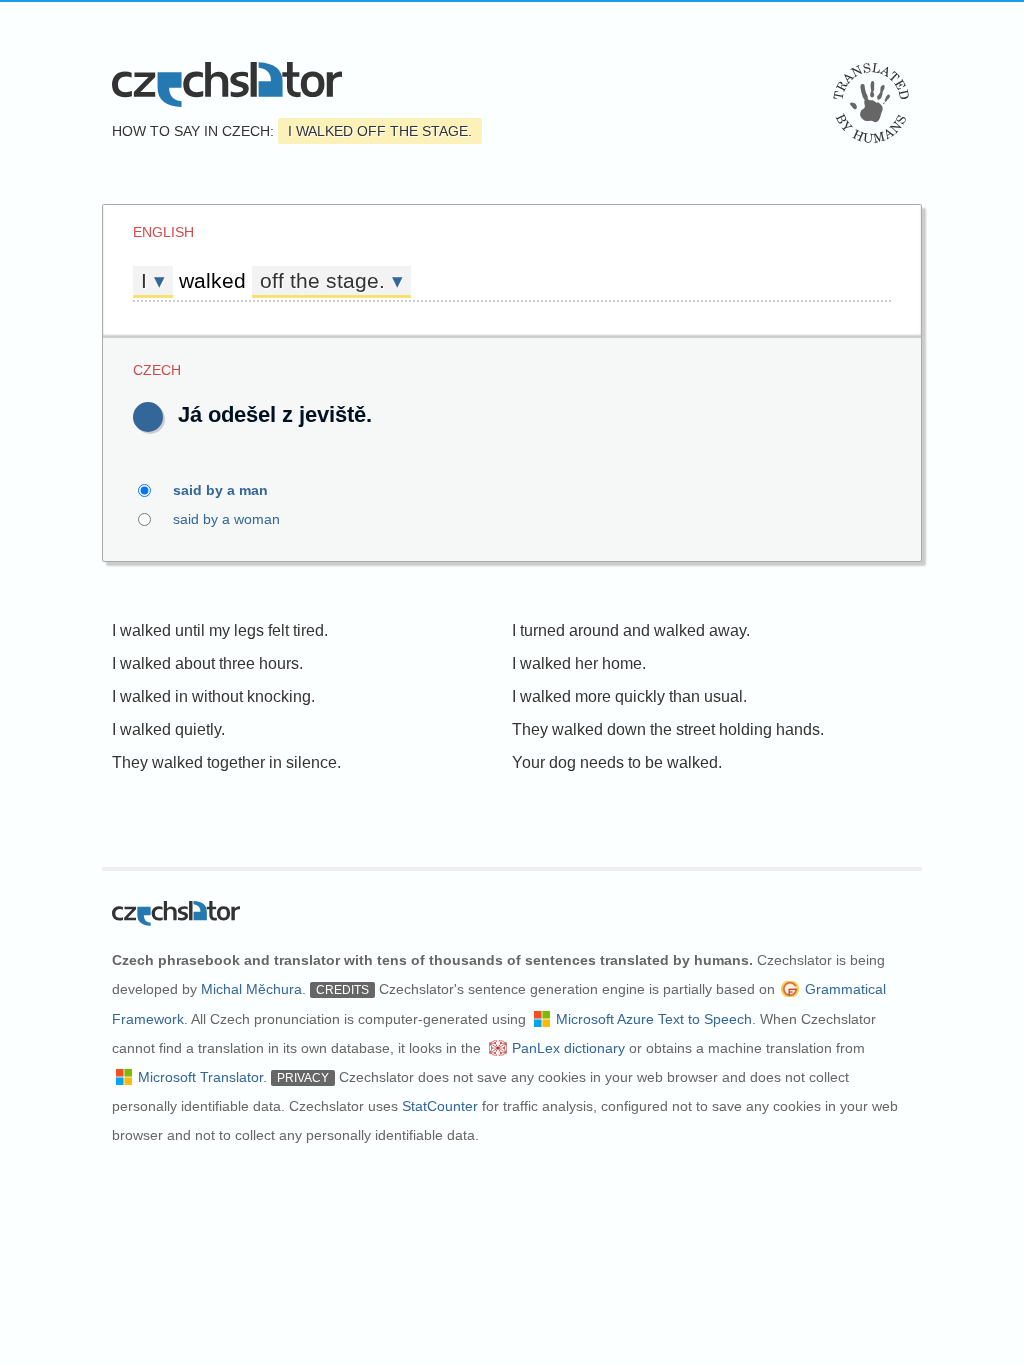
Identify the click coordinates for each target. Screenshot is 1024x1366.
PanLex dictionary (568, 1048)
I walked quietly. (168, 729)
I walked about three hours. (207, 663)
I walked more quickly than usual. (629, 696)
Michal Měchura (251, 989)
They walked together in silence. (226, 762)
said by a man (220, 490)
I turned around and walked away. (631, 630)
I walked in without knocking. (213, 696)
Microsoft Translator (200, 1077)
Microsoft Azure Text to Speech (654, 1019)
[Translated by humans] (871, 103)
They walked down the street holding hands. (668, 729)
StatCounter (440, 1106)
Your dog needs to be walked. (617, 762)
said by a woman (226, 519)
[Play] (148, 417)
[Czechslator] (227, 84)
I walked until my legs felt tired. (220, 630)
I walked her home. (579, 663)
